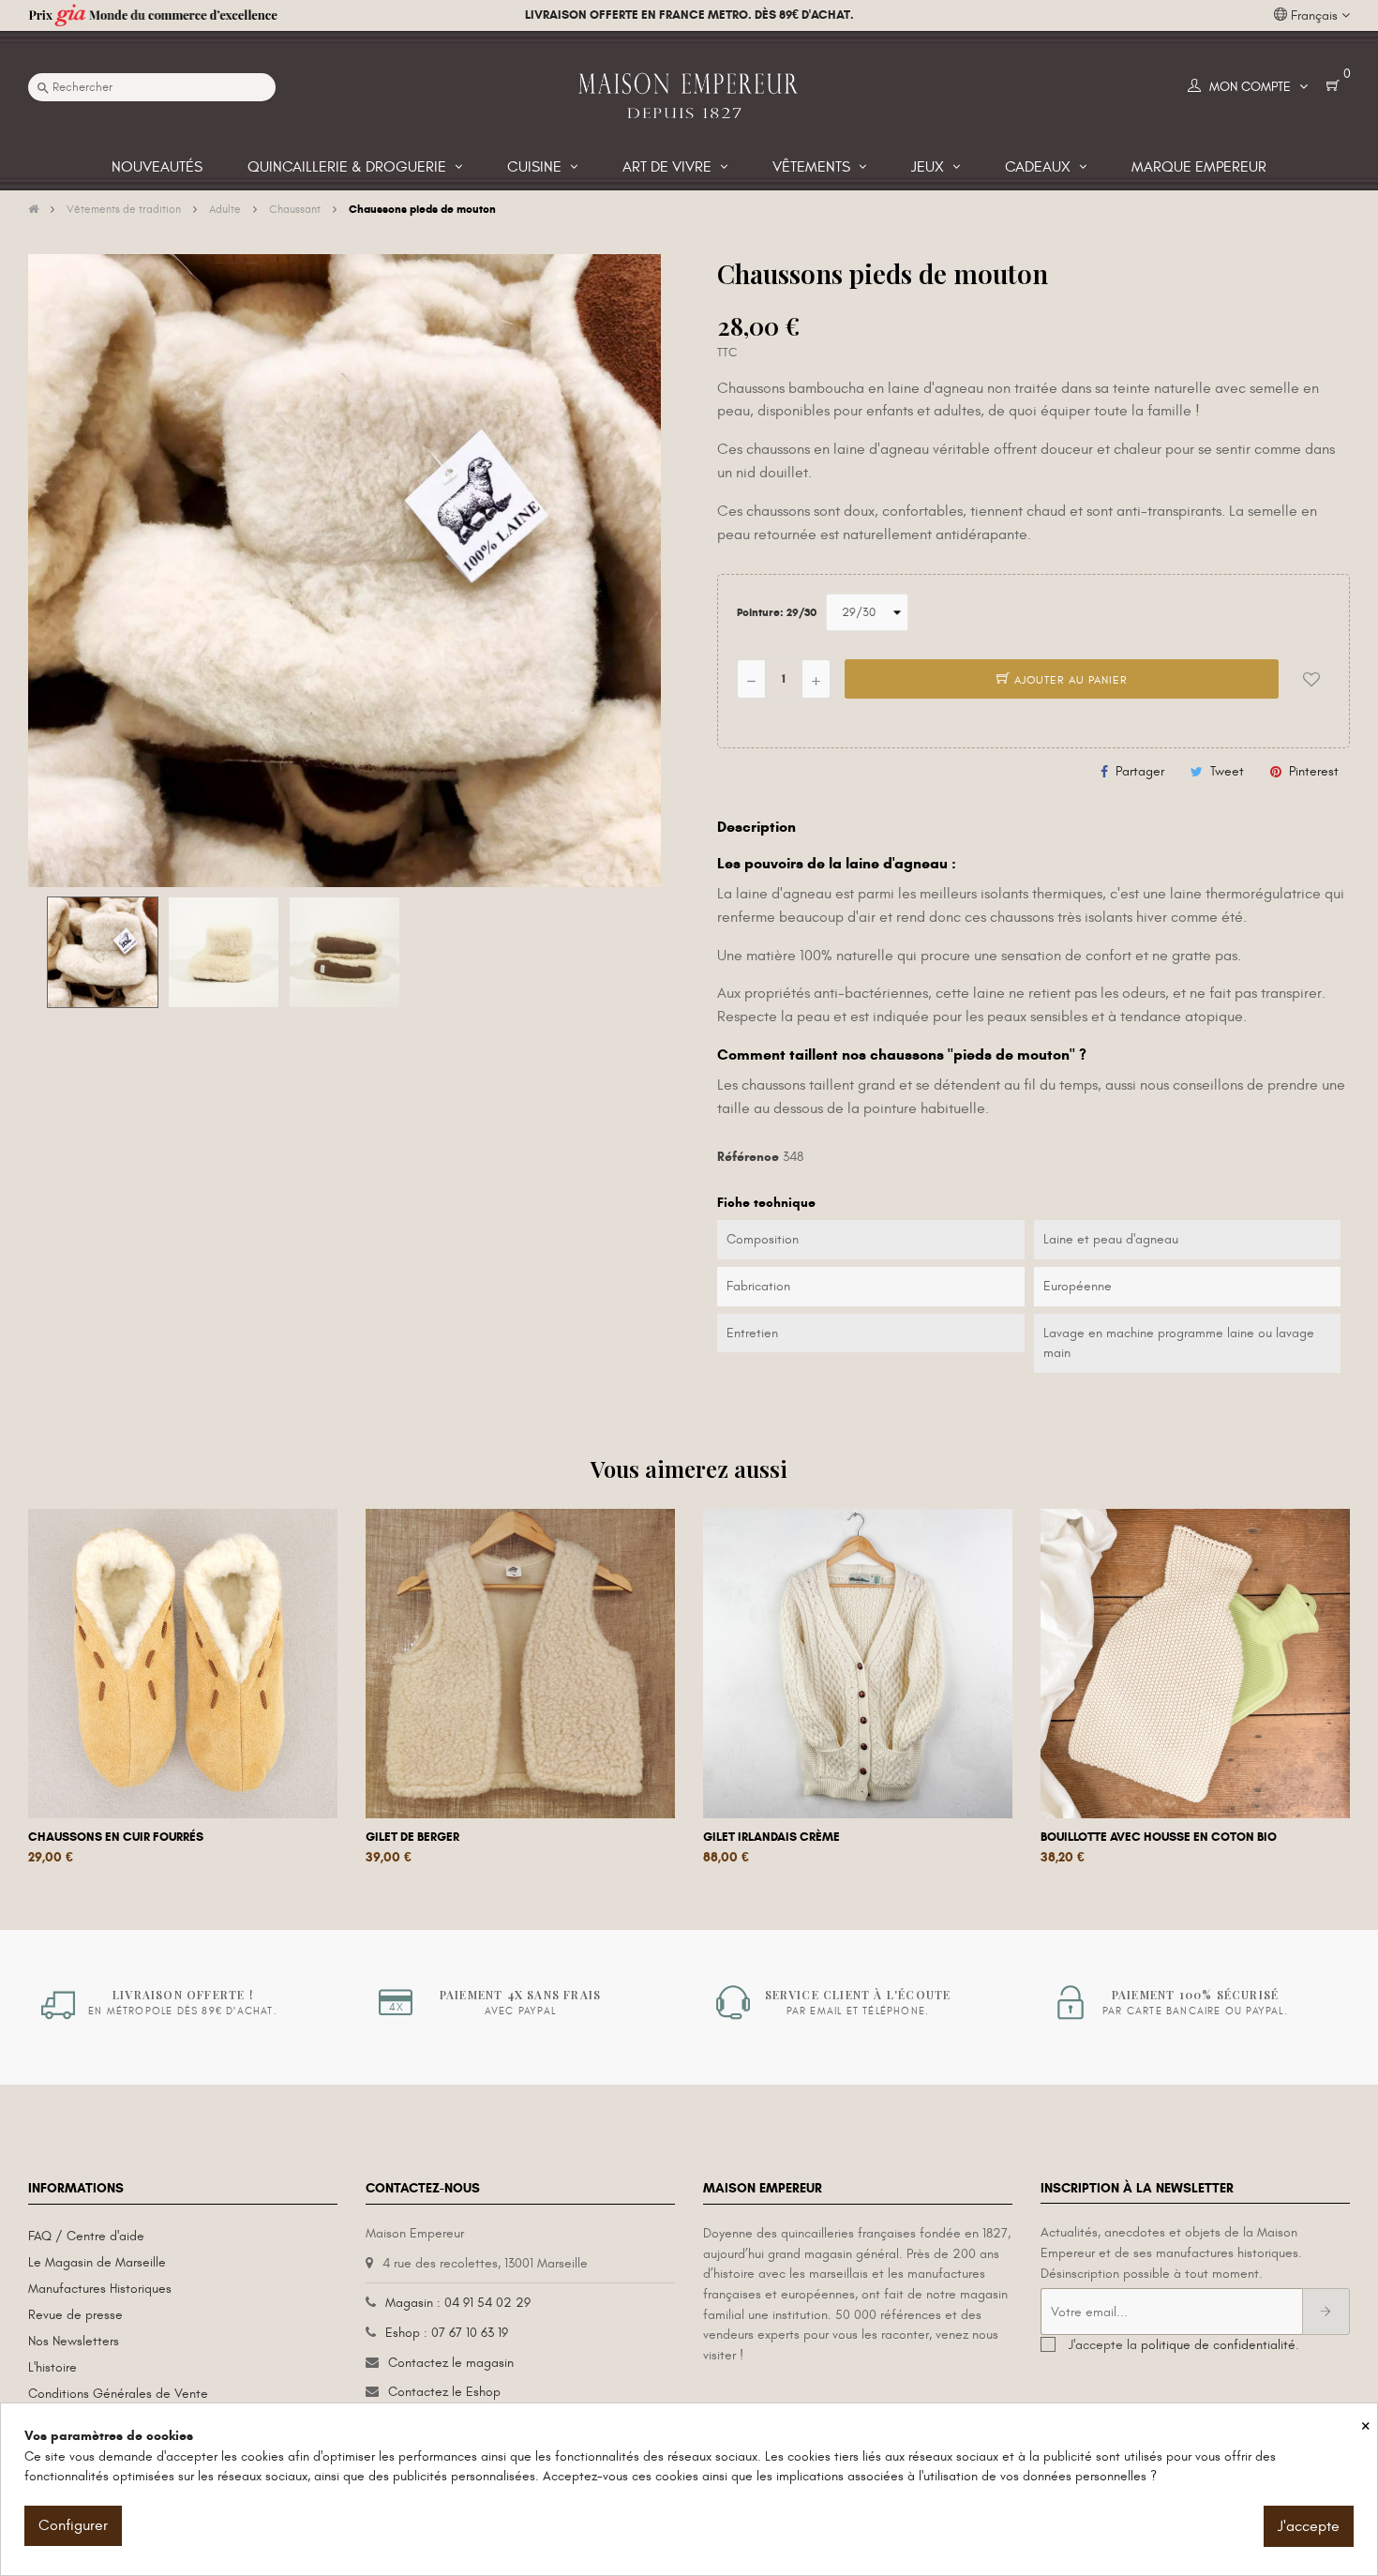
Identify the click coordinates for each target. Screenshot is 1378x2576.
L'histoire (52, 2367)
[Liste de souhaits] (1311, 679)
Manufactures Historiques (100, 2289)
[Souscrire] (1326, 2312)
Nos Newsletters (74, 2341)
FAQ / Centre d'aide (86, 2236)
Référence (748, 1157)
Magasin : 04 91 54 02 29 (458, 2303)
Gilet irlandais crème (771, 1837)
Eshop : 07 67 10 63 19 (447, 2333)
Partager (1140, 771)
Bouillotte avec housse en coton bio (1159, 1837)
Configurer (73, 2525)
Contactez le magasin (451, 2363)
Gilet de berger (412, 1837)
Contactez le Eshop (444, 2392)
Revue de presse (75, 2315)
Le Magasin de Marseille (97, 2262)
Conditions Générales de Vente (118, 2394)
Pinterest (1314, 771)
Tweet (1227, 771)
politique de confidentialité (1218, 2345)
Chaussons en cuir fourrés (116, 1837)
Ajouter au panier (1069, 680)
